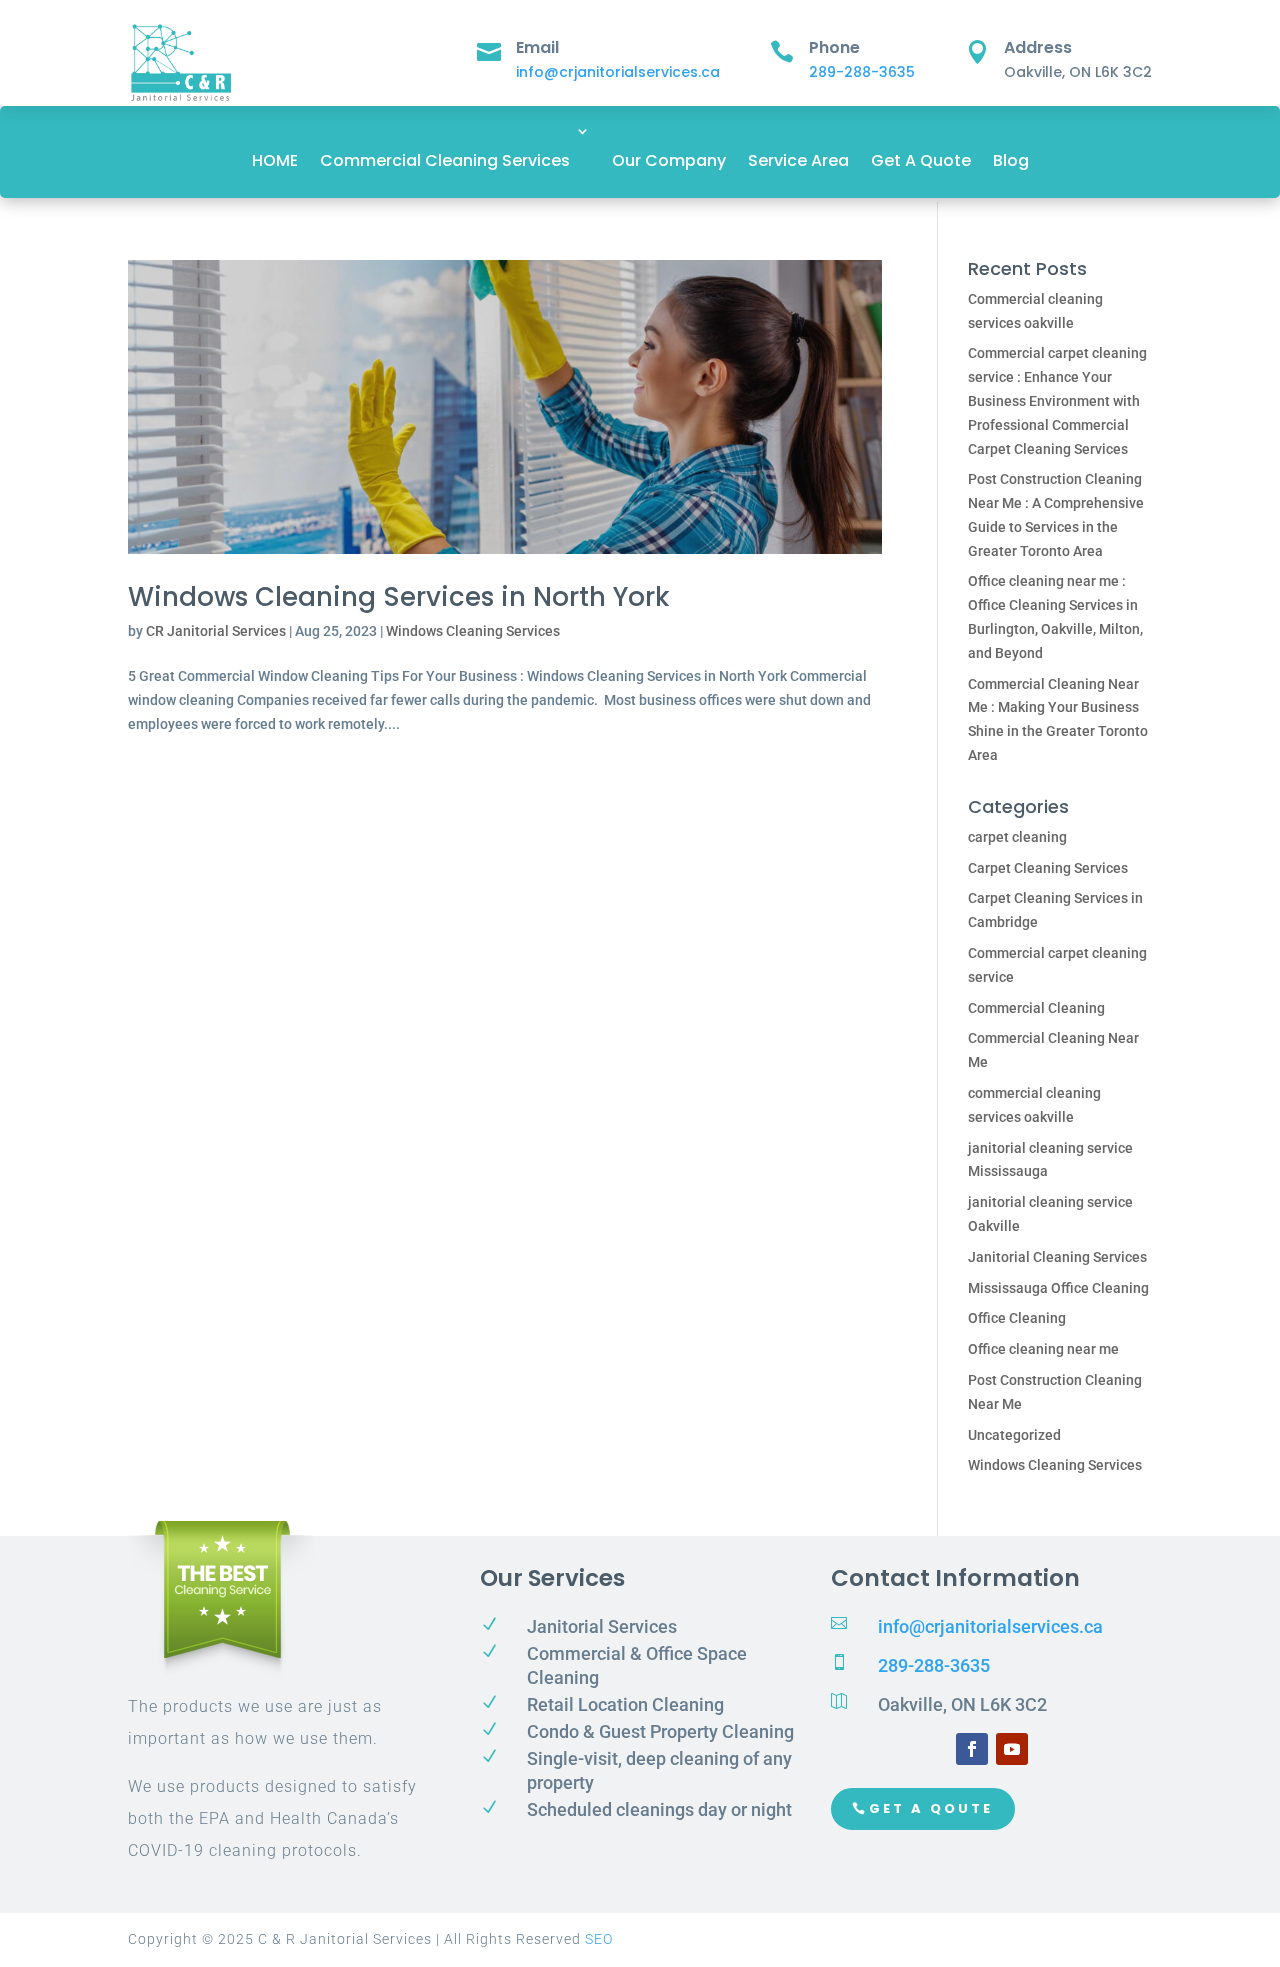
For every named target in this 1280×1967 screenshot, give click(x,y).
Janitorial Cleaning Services (1057, 1257)
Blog (1011, 160)
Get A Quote (921, 160)
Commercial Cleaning (1036, 1008)
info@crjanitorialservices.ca (618, 72)
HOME (275, 160)
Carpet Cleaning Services (1048, 868)
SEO (599, 1939)
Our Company (669, 160)
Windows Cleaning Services (473, 631)
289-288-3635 (862, 72)
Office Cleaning (1017, 1318)
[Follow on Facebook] (972, 1749)
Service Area (798, 160)
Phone (834, 47)
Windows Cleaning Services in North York (399, 597)
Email (537, 47)
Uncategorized (1014, 1435)
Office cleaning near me (1043, 1349)
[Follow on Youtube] (1012, 1749)
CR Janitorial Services (216, 631)
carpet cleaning (1017, 837)
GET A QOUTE (931, 1808)
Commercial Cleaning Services (445, 160)
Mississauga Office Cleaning (1058, 1288)
